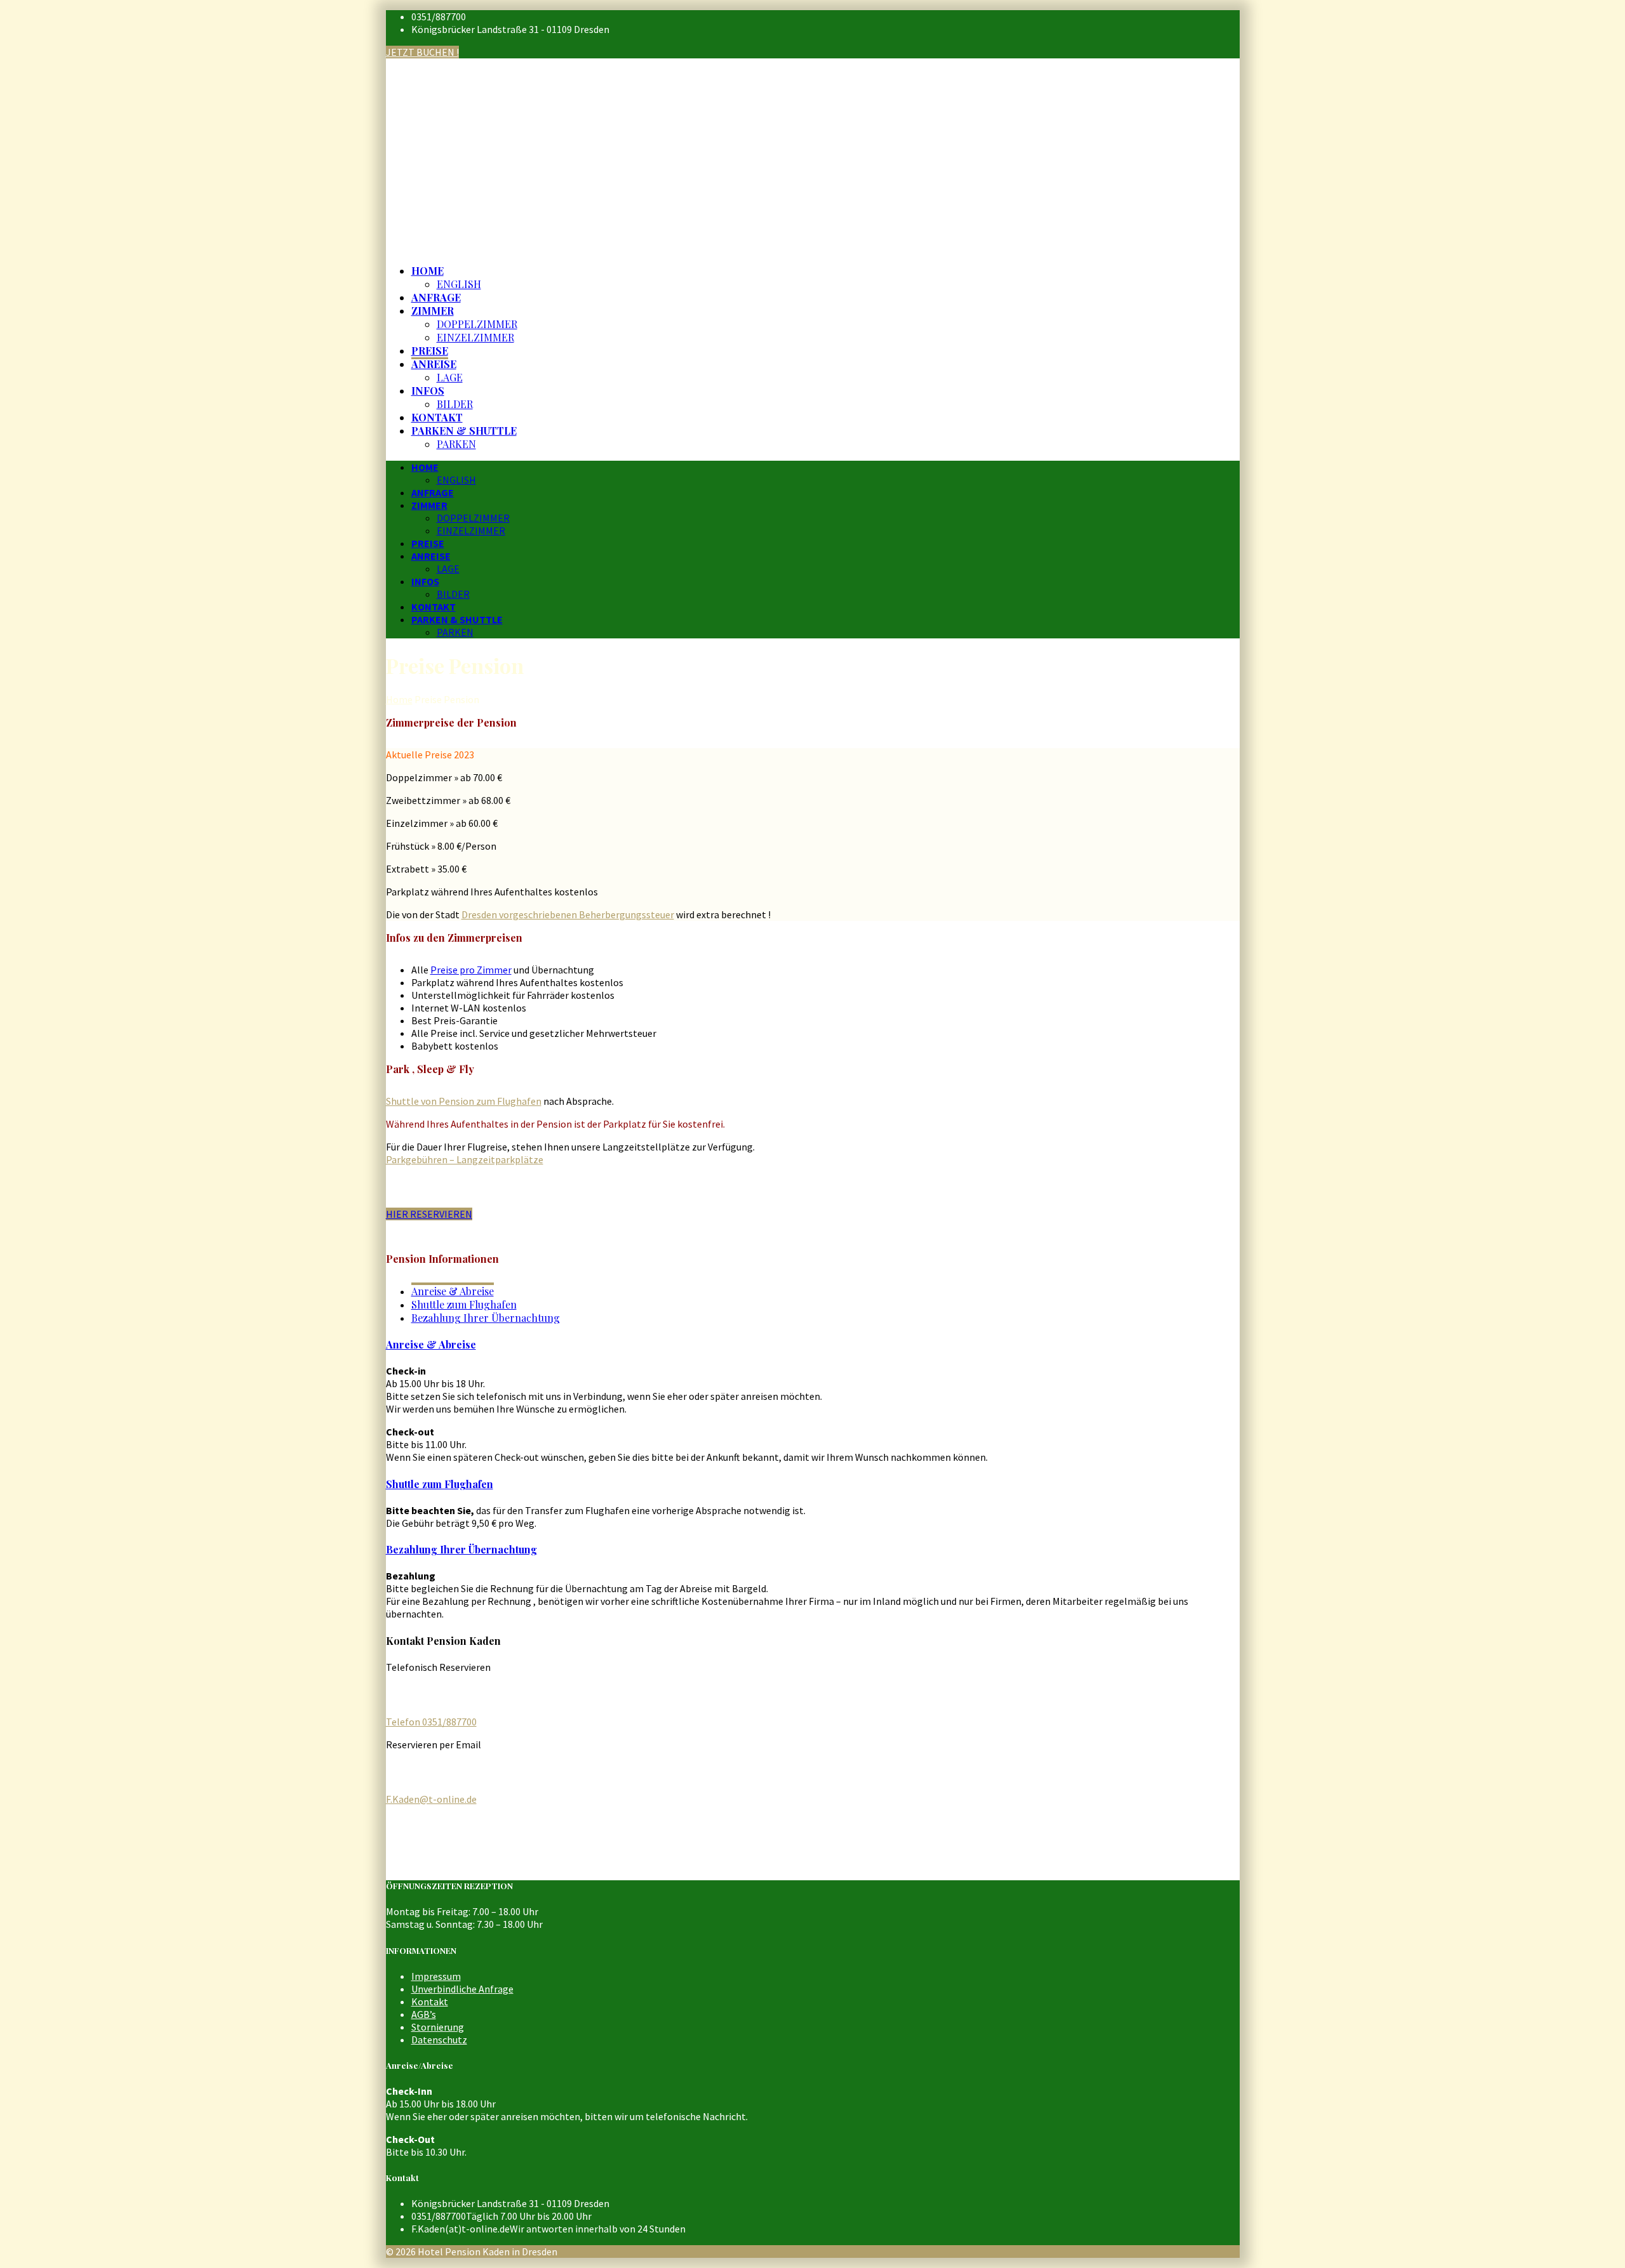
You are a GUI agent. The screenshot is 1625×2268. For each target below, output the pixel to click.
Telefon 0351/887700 (431, 1722)
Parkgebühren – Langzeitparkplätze (465, 1159)
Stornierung (438, 2027)
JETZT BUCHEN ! (422, 52)
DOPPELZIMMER (477, 324)
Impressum (436, 1976)
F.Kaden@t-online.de (431, 1799)
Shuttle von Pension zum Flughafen (464, 1101)
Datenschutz (439, 2040)
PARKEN (456, 444)
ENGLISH (459, 284)
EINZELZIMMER (475, 337)
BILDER (455, 404)
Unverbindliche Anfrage (462, 1989)
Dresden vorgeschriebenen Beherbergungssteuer (568, 914)
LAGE (450, 377)
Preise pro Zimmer (471, 970)
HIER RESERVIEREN (429, 1214)
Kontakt (430, 2001)
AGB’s (424, 2014)
